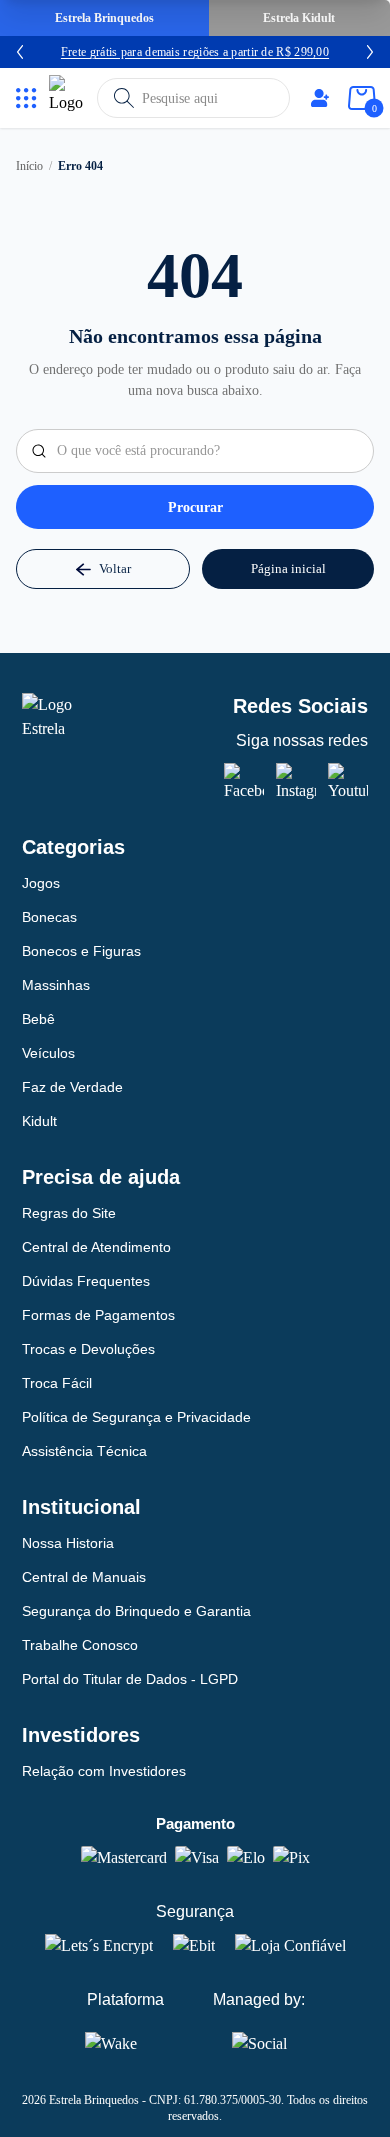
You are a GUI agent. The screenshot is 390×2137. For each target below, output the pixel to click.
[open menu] (26, 98)
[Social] (259, 2040)
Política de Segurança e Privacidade (136, 1417)
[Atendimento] (320, 98)
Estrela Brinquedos (104, 18)
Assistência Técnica (84, 1451)
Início (29, 166)
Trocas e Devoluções (88, 1349)
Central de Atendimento (96, 1247)
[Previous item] (20, 52)
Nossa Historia (68, 1543)
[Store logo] (69, 98)
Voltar (115, 568)
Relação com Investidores (104, 1771)
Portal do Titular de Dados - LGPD (130, 1679)
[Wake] (125, 2043)
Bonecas (49, 917)
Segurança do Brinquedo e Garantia (136, 1611)
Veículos (48, 1053)
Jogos (41, 883)
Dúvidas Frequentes (86, 1281)
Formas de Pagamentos (98, 1315)
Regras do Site (69, 1213)
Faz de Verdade (72, 1087)
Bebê (38, 1019)
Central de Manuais (84, 1577)
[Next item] (370, 52)
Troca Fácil (57, 1383)
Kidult (39, 1121)
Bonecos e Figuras (81, 951)
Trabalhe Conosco (80, 1645)
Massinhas (56, 985)
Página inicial (288, 568)
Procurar (195, 507)
